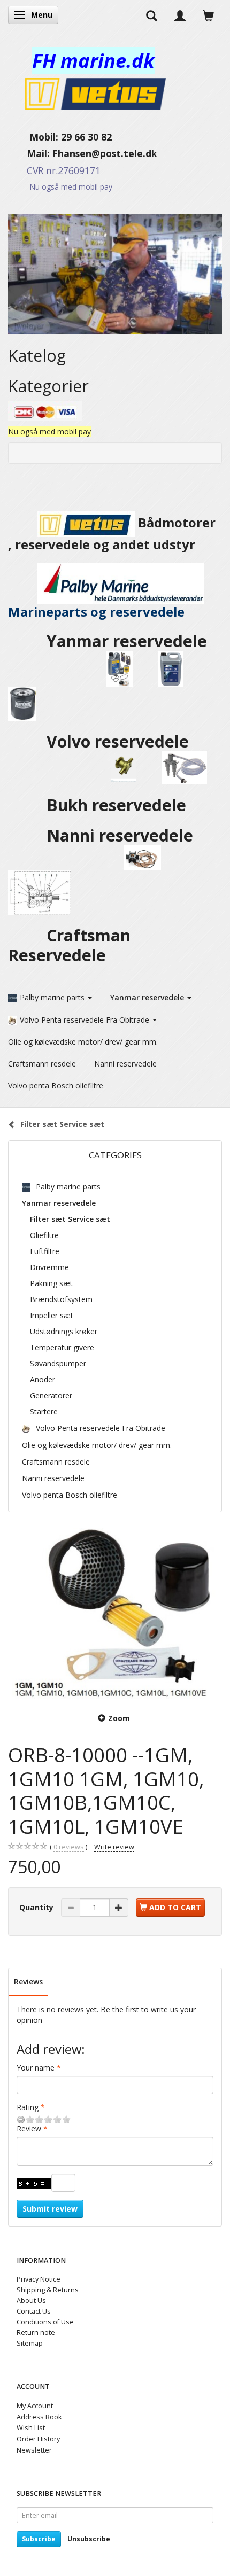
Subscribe (39, 2539)
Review (29, 2128)
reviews (69, 1847)
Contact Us (34, 2311)
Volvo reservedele (122, 741)
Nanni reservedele (122, 835)
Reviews (28, 1982)
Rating (28, 2107)
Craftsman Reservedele (69, 945)
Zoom (119, 1718)
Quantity (37, 1907)
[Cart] (208, 15)
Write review (114, 1847)
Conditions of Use (45, 2322)
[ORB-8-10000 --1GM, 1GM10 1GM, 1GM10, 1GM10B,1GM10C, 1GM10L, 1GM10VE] (115, 1614)
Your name (36, 2068)
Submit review (50, 2209)
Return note (36, 2333)
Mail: (30, 153)
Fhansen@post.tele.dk (105, 153)
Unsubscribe (89, 2539)
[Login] (180, 15)
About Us (31, 2301)
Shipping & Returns (48, 2290)
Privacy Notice (39, 2279)
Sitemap (30, 2343)
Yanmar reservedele (127, 641)
